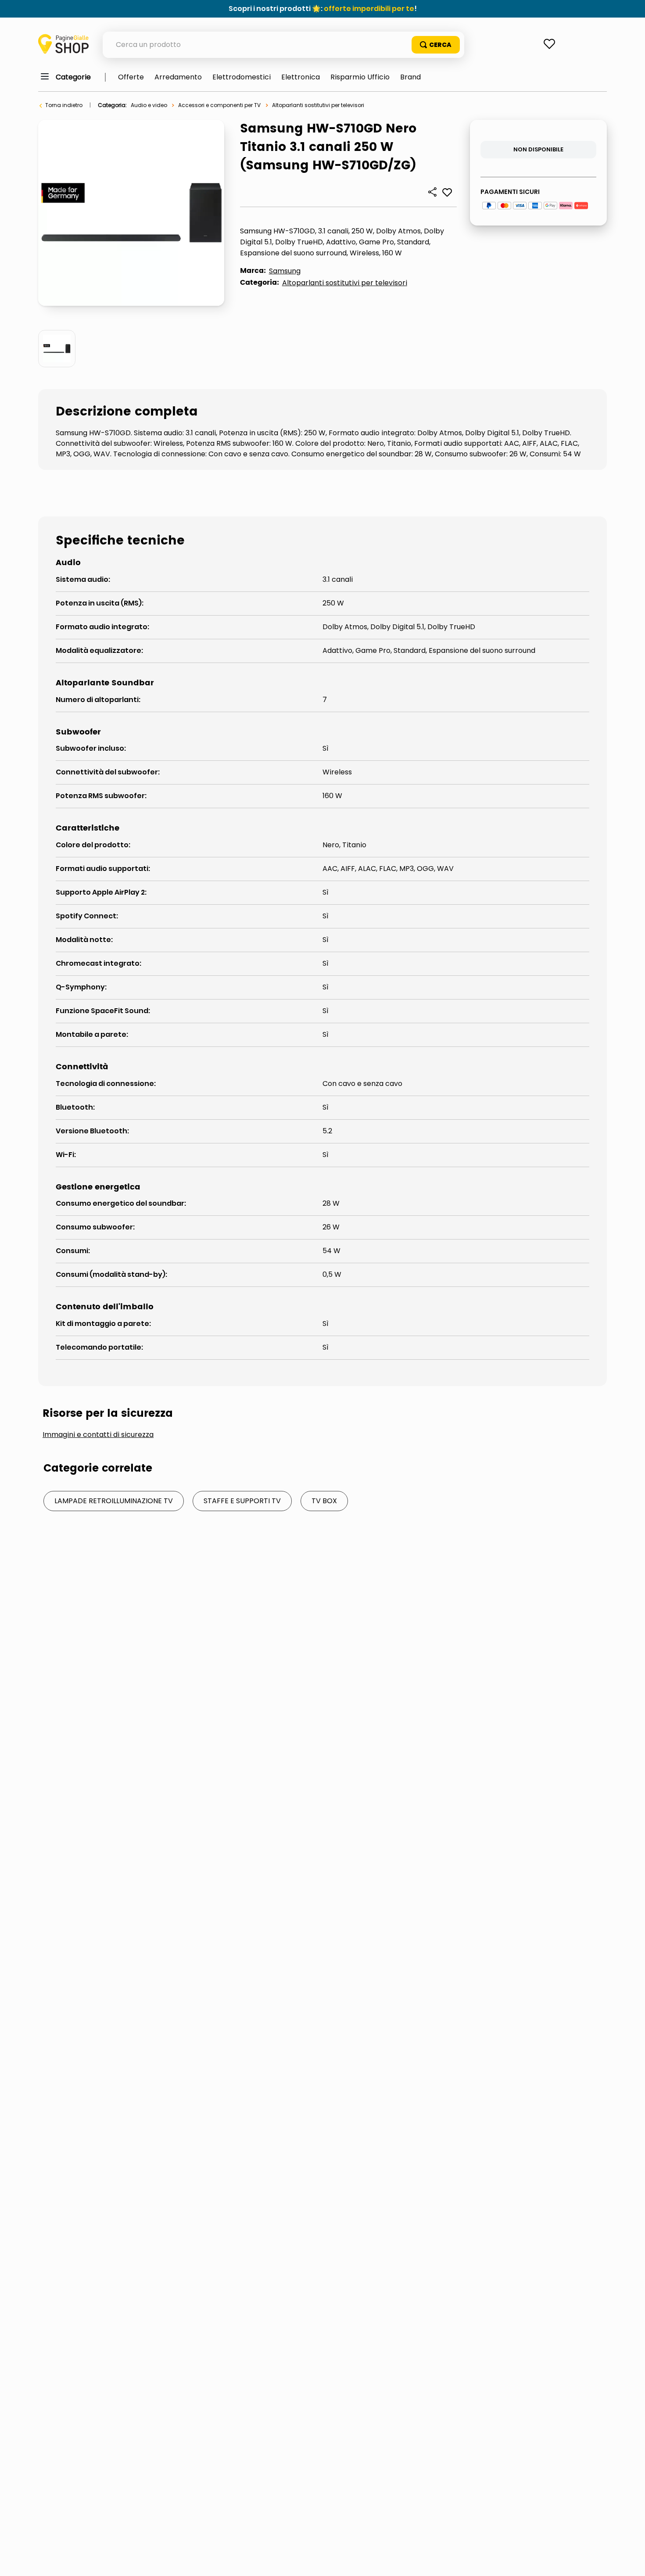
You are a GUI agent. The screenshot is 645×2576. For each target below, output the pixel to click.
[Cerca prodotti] (436, 45)
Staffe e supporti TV (242, 1501)
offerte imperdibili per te (369, 9)
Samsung (285, 271)
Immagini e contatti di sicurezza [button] (98, 1435)
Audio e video (149, 105)
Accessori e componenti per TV (219, 105)
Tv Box (324, 1501)
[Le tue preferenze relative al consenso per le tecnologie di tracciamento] (630, 2561)
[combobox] (283, 45)
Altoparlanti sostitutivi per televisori (318, 105)
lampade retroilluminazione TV (114, 1501)
